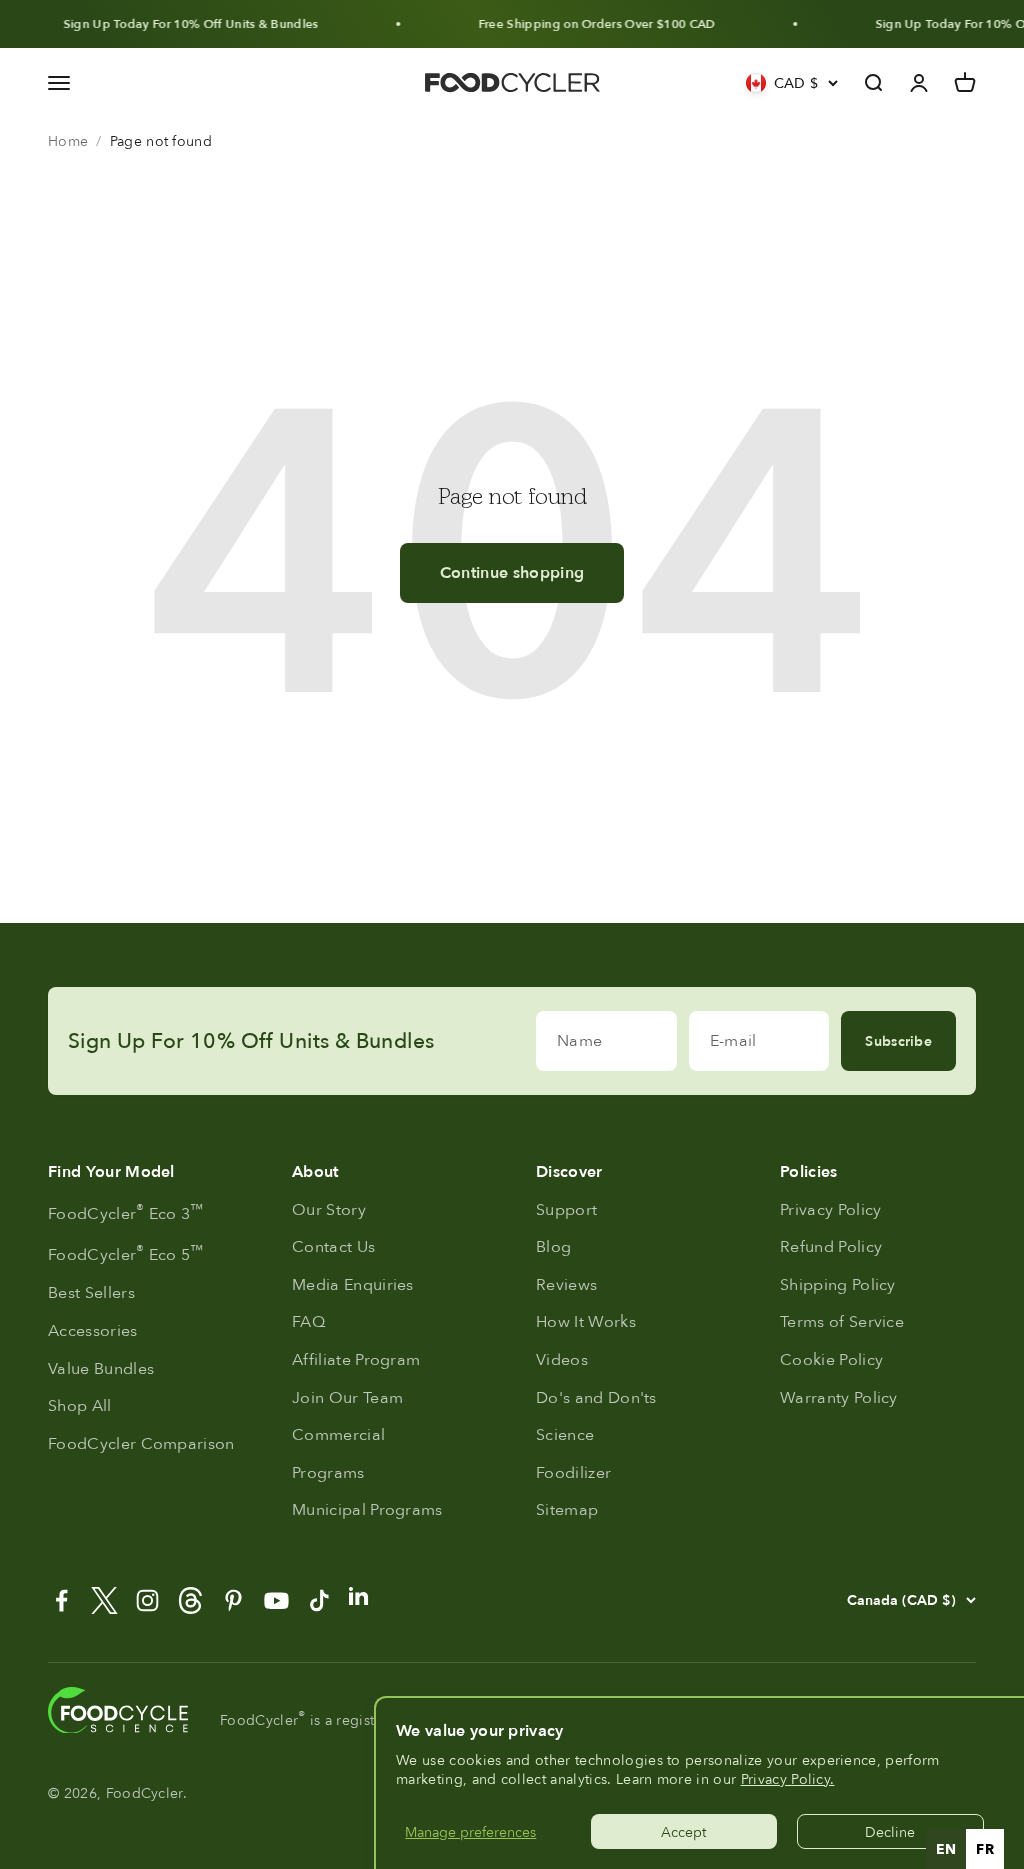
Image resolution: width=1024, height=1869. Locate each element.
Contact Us (333, 1246)
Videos (562, 1359)
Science (565, 1434)
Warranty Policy (839, 1397)
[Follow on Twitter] (104, 1600)
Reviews (566, 1284)
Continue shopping (512, 572)
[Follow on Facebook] (61, 1600)
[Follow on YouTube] (276, 1600)
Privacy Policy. (788, 1778)
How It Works (586, 1321)
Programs (328, 1472)
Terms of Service (842, 1321)
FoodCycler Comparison (141, 1443)
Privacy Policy (830, 1209)
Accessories (93, 1330)
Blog (553, 1246)
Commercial (338, 1434)
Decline (890, 1831)
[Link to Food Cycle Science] (118, 1710)
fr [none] (985, 1849)
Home (68, 141)
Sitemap (567, 1509)
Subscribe (898, 1040)
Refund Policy (831, 1246)
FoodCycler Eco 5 (126, 1252)
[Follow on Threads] (190, 1600)
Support (566, 1209)
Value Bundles (101, 1368)
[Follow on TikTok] (319, 1600)
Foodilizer (573, 1472)
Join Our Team (347, 1397)
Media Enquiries (353, 1284)
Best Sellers (91, 1292)
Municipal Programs (367, 1509)
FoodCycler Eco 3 (126, 1211)
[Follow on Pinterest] (233, 1600)
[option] (985, 1849)
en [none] (946, 1849)
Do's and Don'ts (596, 1397)
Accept (683, 1831)
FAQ (308, 1321)
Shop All (80, 1405)
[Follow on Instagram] (147, 1600)
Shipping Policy (838, 1284)
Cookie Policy (831, 1359)
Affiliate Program (356, 1359)
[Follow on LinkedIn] (359, 1596)
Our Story (329, 1209)
